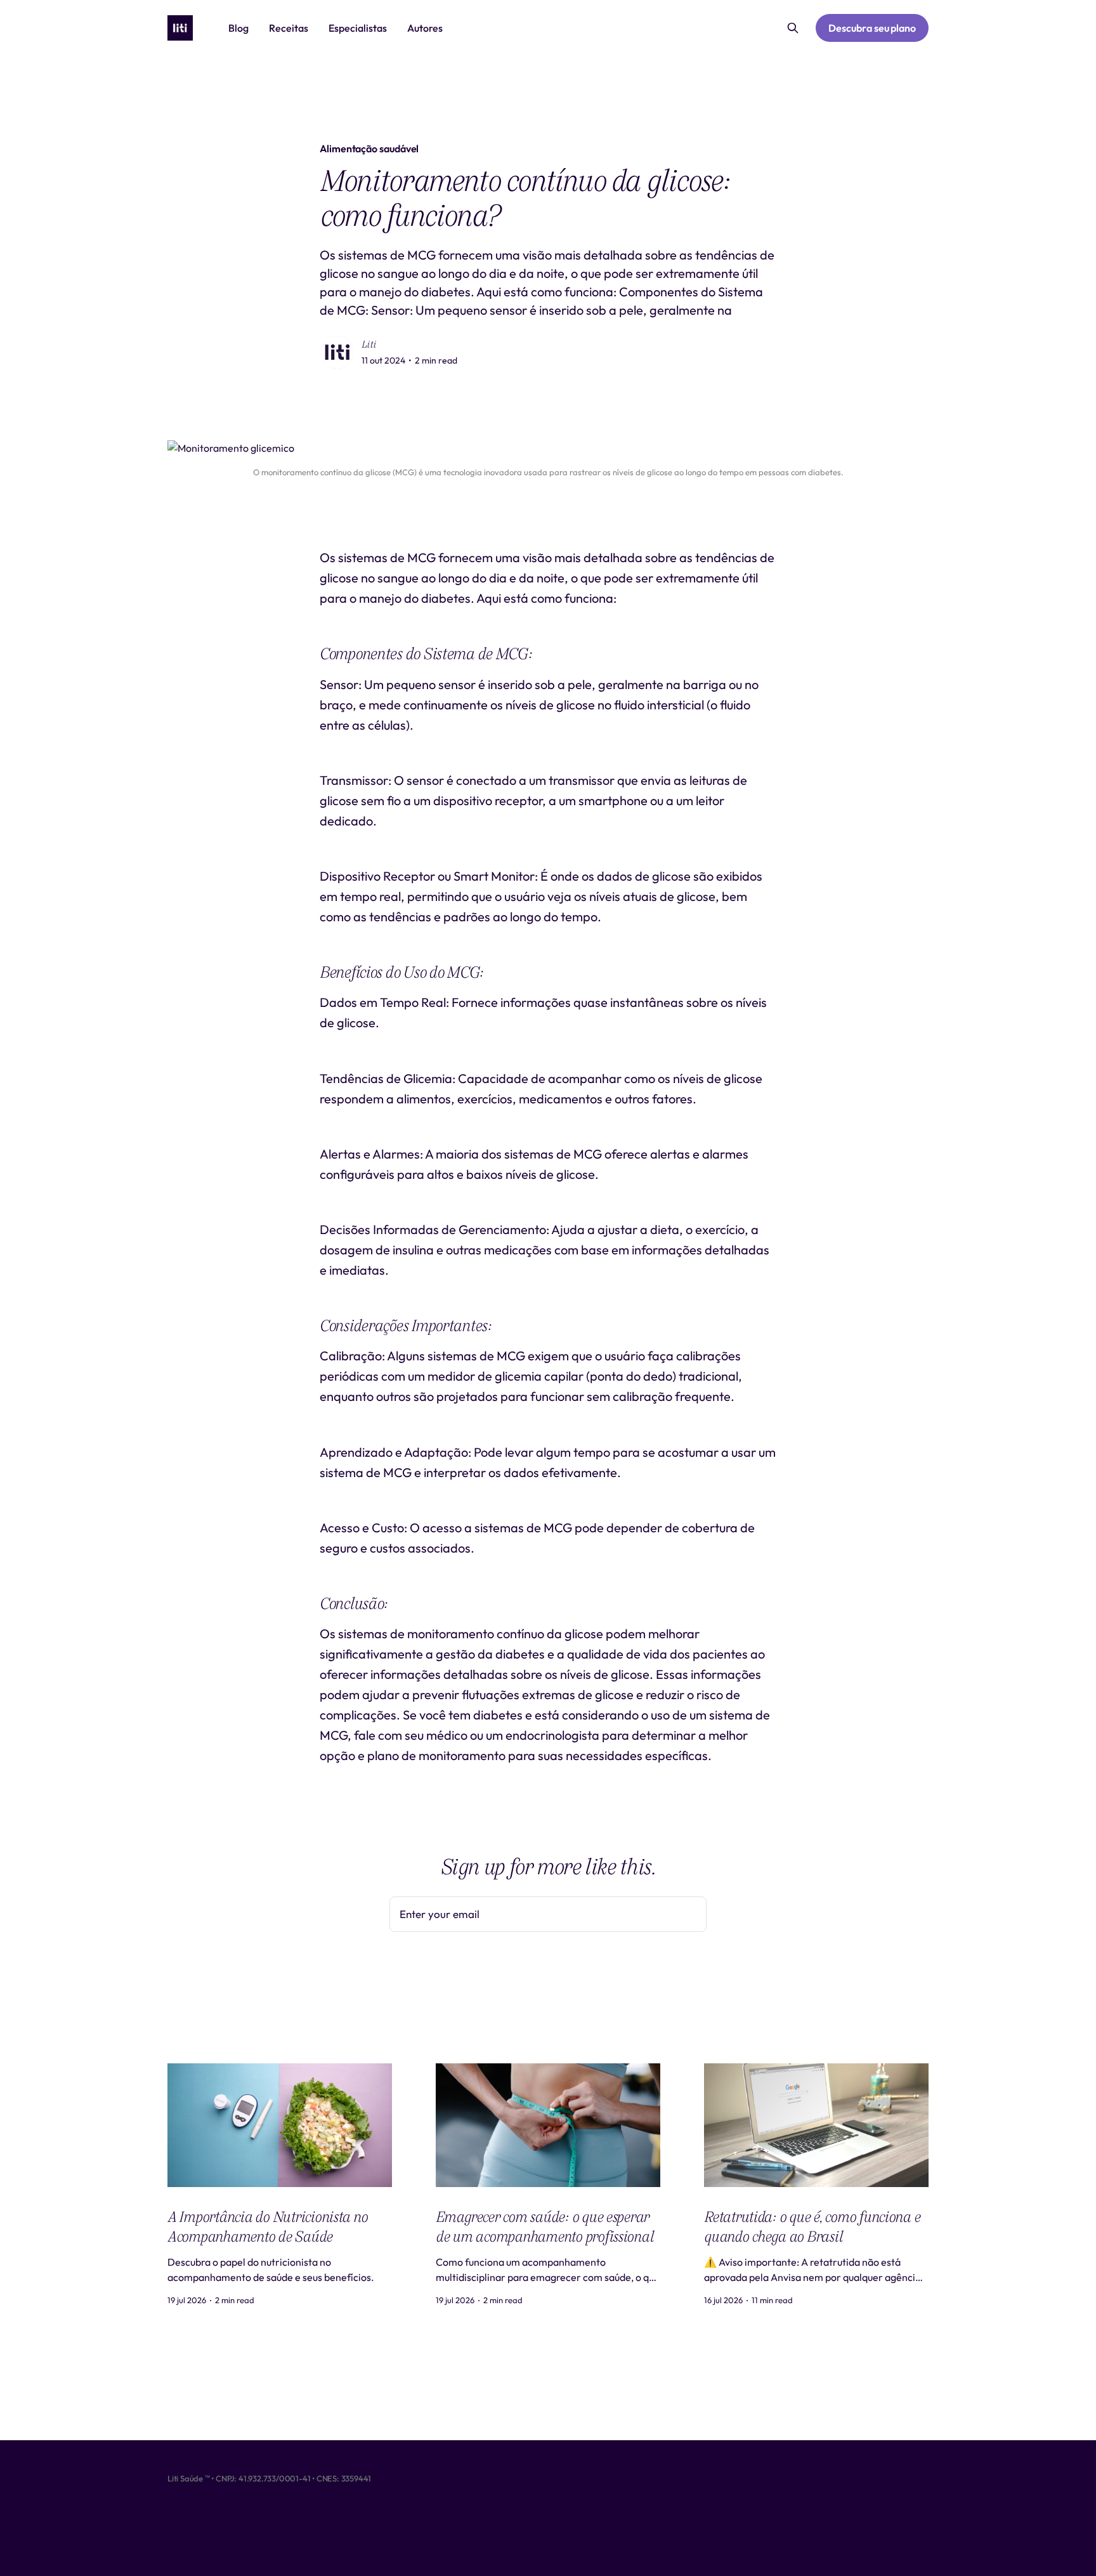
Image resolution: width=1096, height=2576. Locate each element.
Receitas (289, 28)
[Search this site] (793, 28)
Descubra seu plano (872, 28)
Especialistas (358, 28)
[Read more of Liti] (337, 352)
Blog (238, 28)
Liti (369, 345)
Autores (425, 28)
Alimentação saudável (369, 148)
